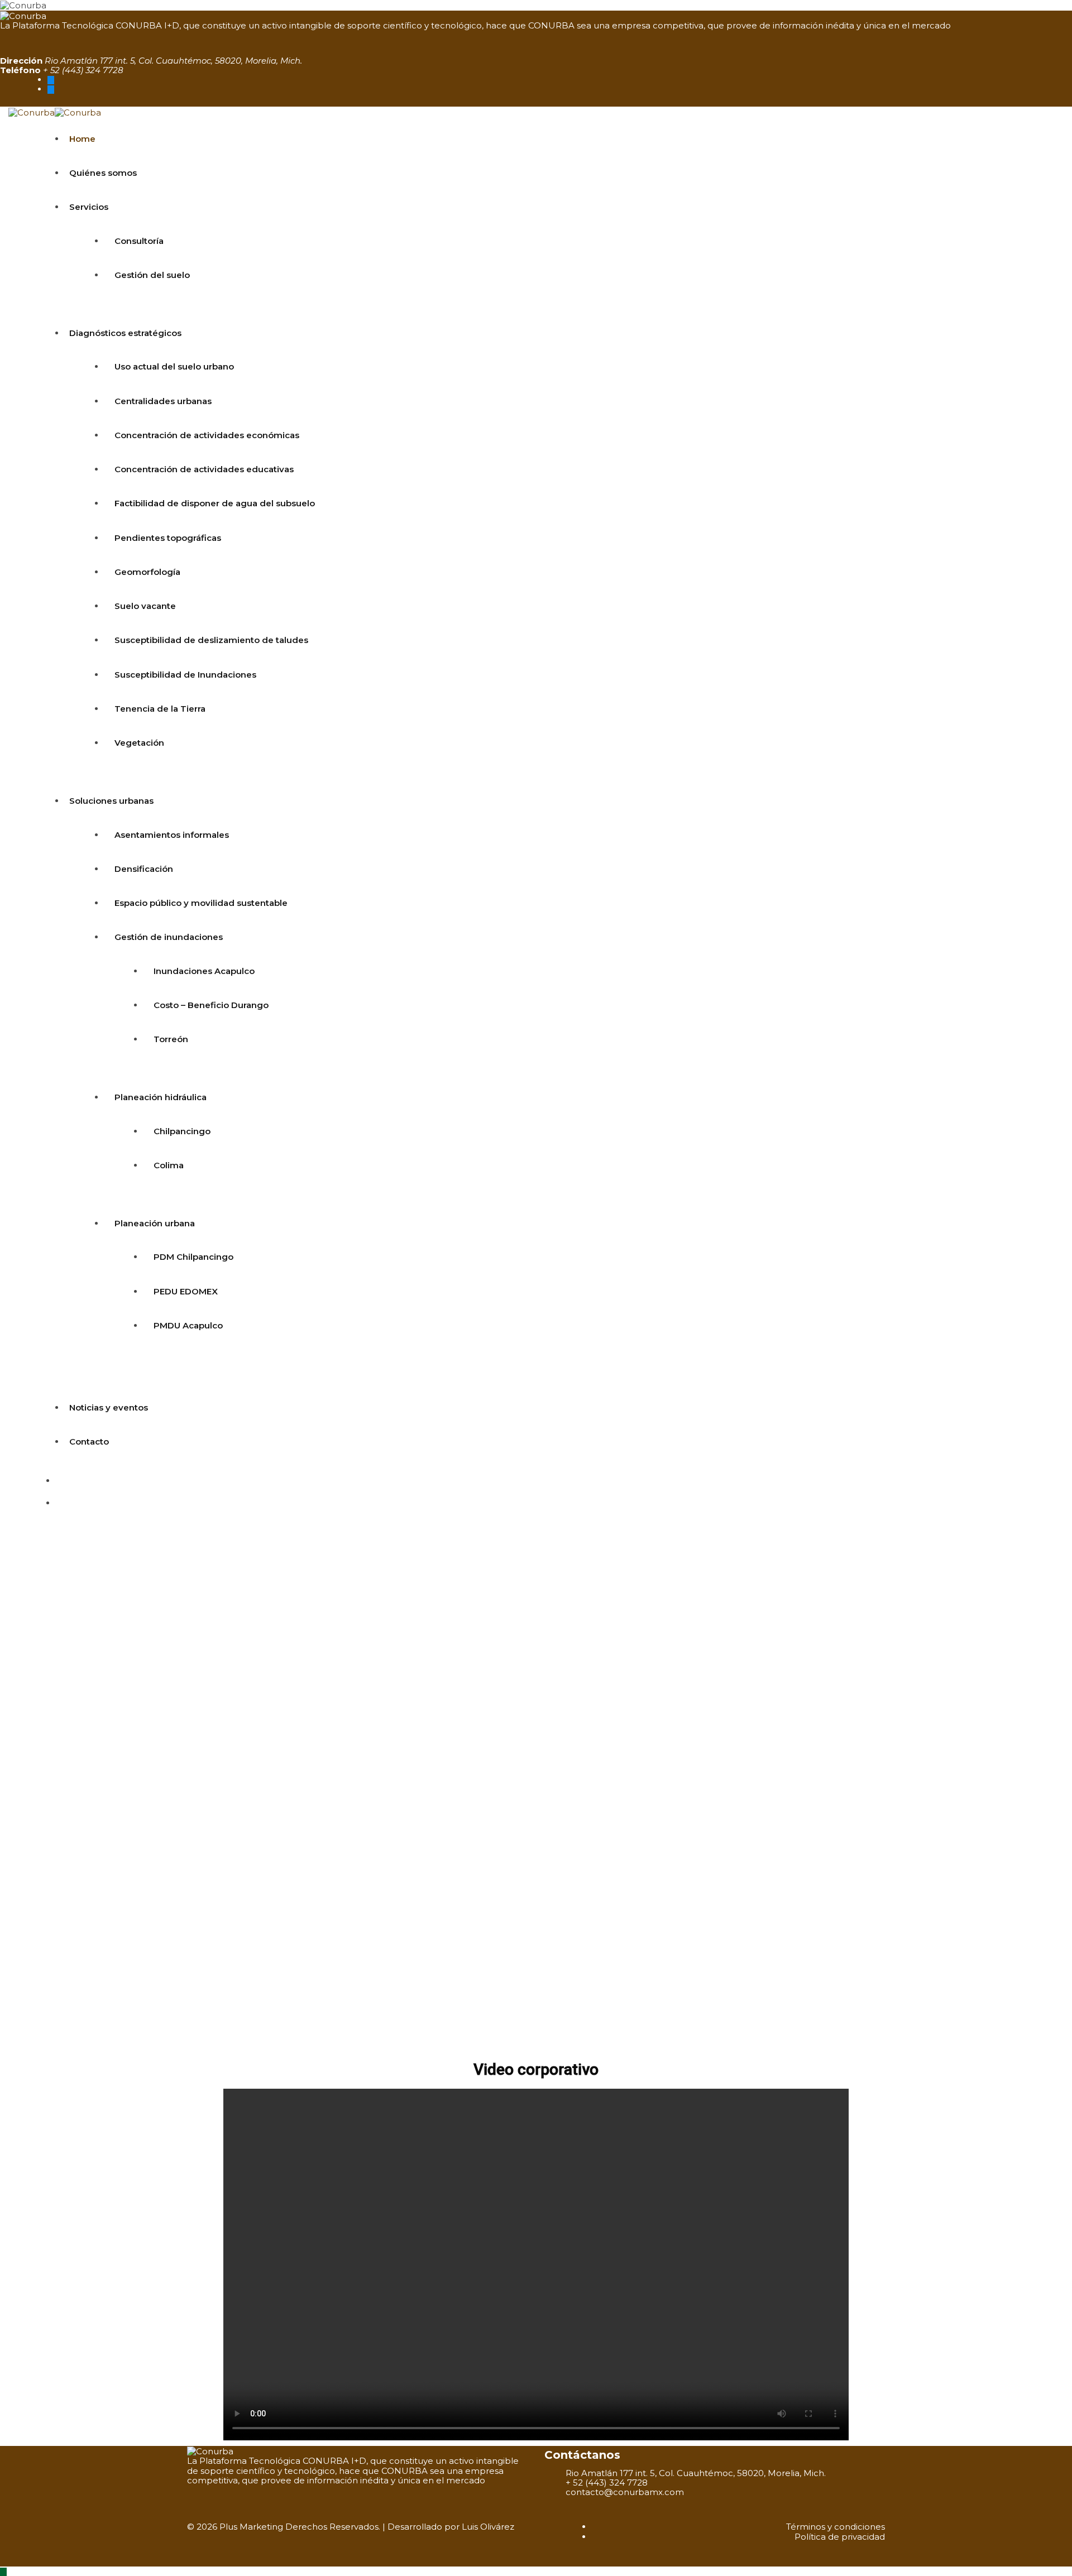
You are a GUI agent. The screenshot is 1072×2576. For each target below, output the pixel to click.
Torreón (171, 1039)
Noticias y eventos (109, 1407)
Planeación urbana (155, 1223)
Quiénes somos (103, 173)
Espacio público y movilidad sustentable (201, 903)
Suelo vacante (145, 606)
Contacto (89, 1441)
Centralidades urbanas (163, 401)
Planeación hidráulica (161, 1097)
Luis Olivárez (488, 2527)
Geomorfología (147, 572)
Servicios (89, 207)
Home (82, 139)
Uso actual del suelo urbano (174, 366)
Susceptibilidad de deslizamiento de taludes (211, 640)
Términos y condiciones (836, 2527)
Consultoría (139, 241)
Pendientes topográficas (168, 538)
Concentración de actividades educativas (204, 469)
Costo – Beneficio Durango (211, 1005)
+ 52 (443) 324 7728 (83, 70)
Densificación (144, 869)
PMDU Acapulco (188, 1325)
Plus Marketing (251, 2527)
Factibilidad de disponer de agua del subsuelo (215, 503)
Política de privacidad (840, 2537)
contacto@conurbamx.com (625, 2492)
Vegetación (139, 743)
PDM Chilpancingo (193, 1257)
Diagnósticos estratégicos (125, 333)
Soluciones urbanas (111, 801)
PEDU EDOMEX (186, 1291)
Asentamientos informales (172, 835)
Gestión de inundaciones (169, 937)
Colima (169, 1165)
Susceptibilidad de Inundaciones (185, 675)
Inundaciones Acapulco (204, 971)
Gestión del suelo (152, 275)
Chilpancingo (182, 1131)
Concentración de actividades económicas (207, 435)
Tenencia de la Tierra (160, 709)
